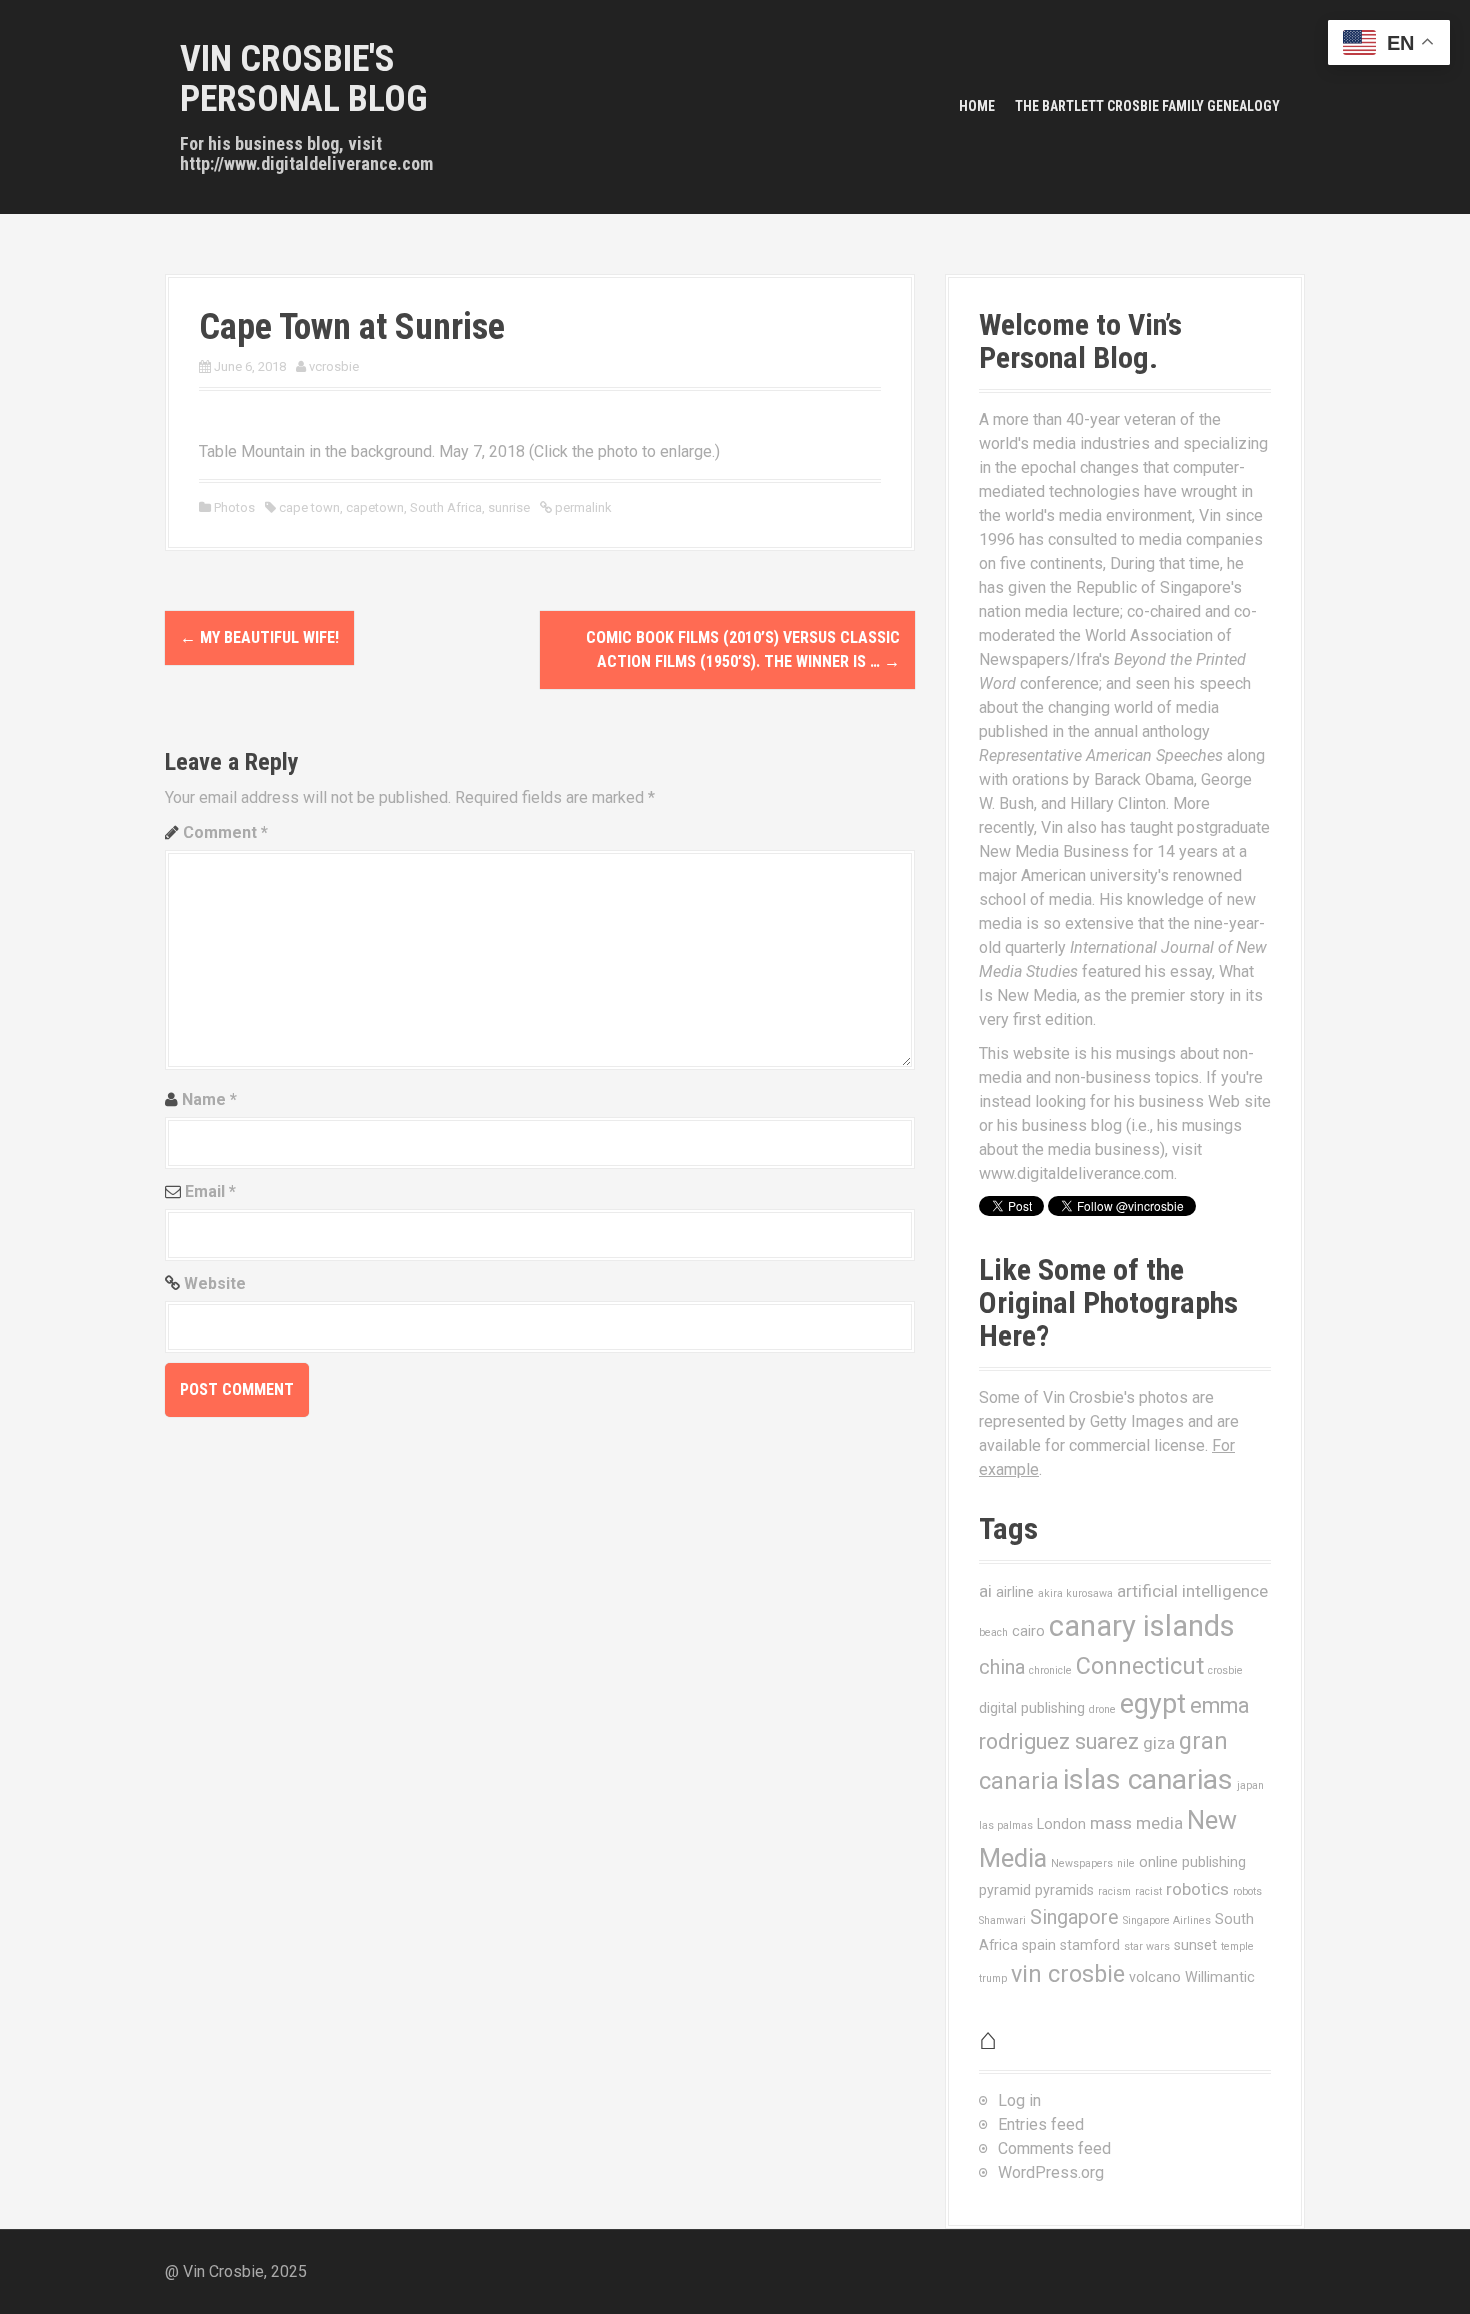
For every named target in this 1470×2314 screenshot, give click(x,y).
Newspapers (1082, 1863)
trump (993, 1978)
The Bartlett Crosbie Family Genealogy (1147, 106)
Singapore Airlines (1167, 1920)
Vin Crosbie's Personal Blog (304, 79)
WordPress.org (1051, 2172)
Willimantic (1220, 1977)
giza (1159, 1743)
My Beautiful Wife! (259, 637)
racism (1114, 1891)
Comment (225, 832)
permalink (582, 507)
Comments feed (1054, 2148)
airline (1015, 1592)
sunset (1195, 1945)
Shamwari (1002, 1920)
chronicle (1050, 1670)
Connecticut (1140, 1666)
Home (977, 106)
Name (209, 1099)
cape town (309, 507)
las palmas (1006, 1825)
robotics (1197, 1889)
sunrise (509, 507)
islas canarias (1148, 1779)
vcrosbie (334, 366)
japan (1250, 1785)
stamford (1090, 1945)
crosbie (1225, 1670)
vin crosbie (1068, 1974)
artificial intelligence (1192, 1591)
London (1061, 1824)
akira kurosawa (1075, 1593)
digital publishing (1032, 1708)
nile (1126, 1863)
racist (1148, 1891)
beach (993, 1632)
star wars (1147, 1946)
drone (1102, 1709)
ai (985, 1591)
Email (210, 1191)
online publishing (1192, 1862)
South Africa (446, 507)
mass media (1136, 1823)
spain (1039, 1945)
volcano (1155, 1977)
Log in (1019, 2100)
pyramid (1005, 1890)
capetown (375, 507)
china (1002, 1667)
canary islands (1142, 1626)
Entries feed (1041, 2124)
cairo (1028, 1631)
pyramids (1064, 1890)
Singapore (1074, 1917)
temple (1237, 1946)
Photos (234, 507)
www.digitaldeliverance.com (1076, 1173)
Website (215, 1283)
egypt (1153, 1704)
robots (1247, 1891)
